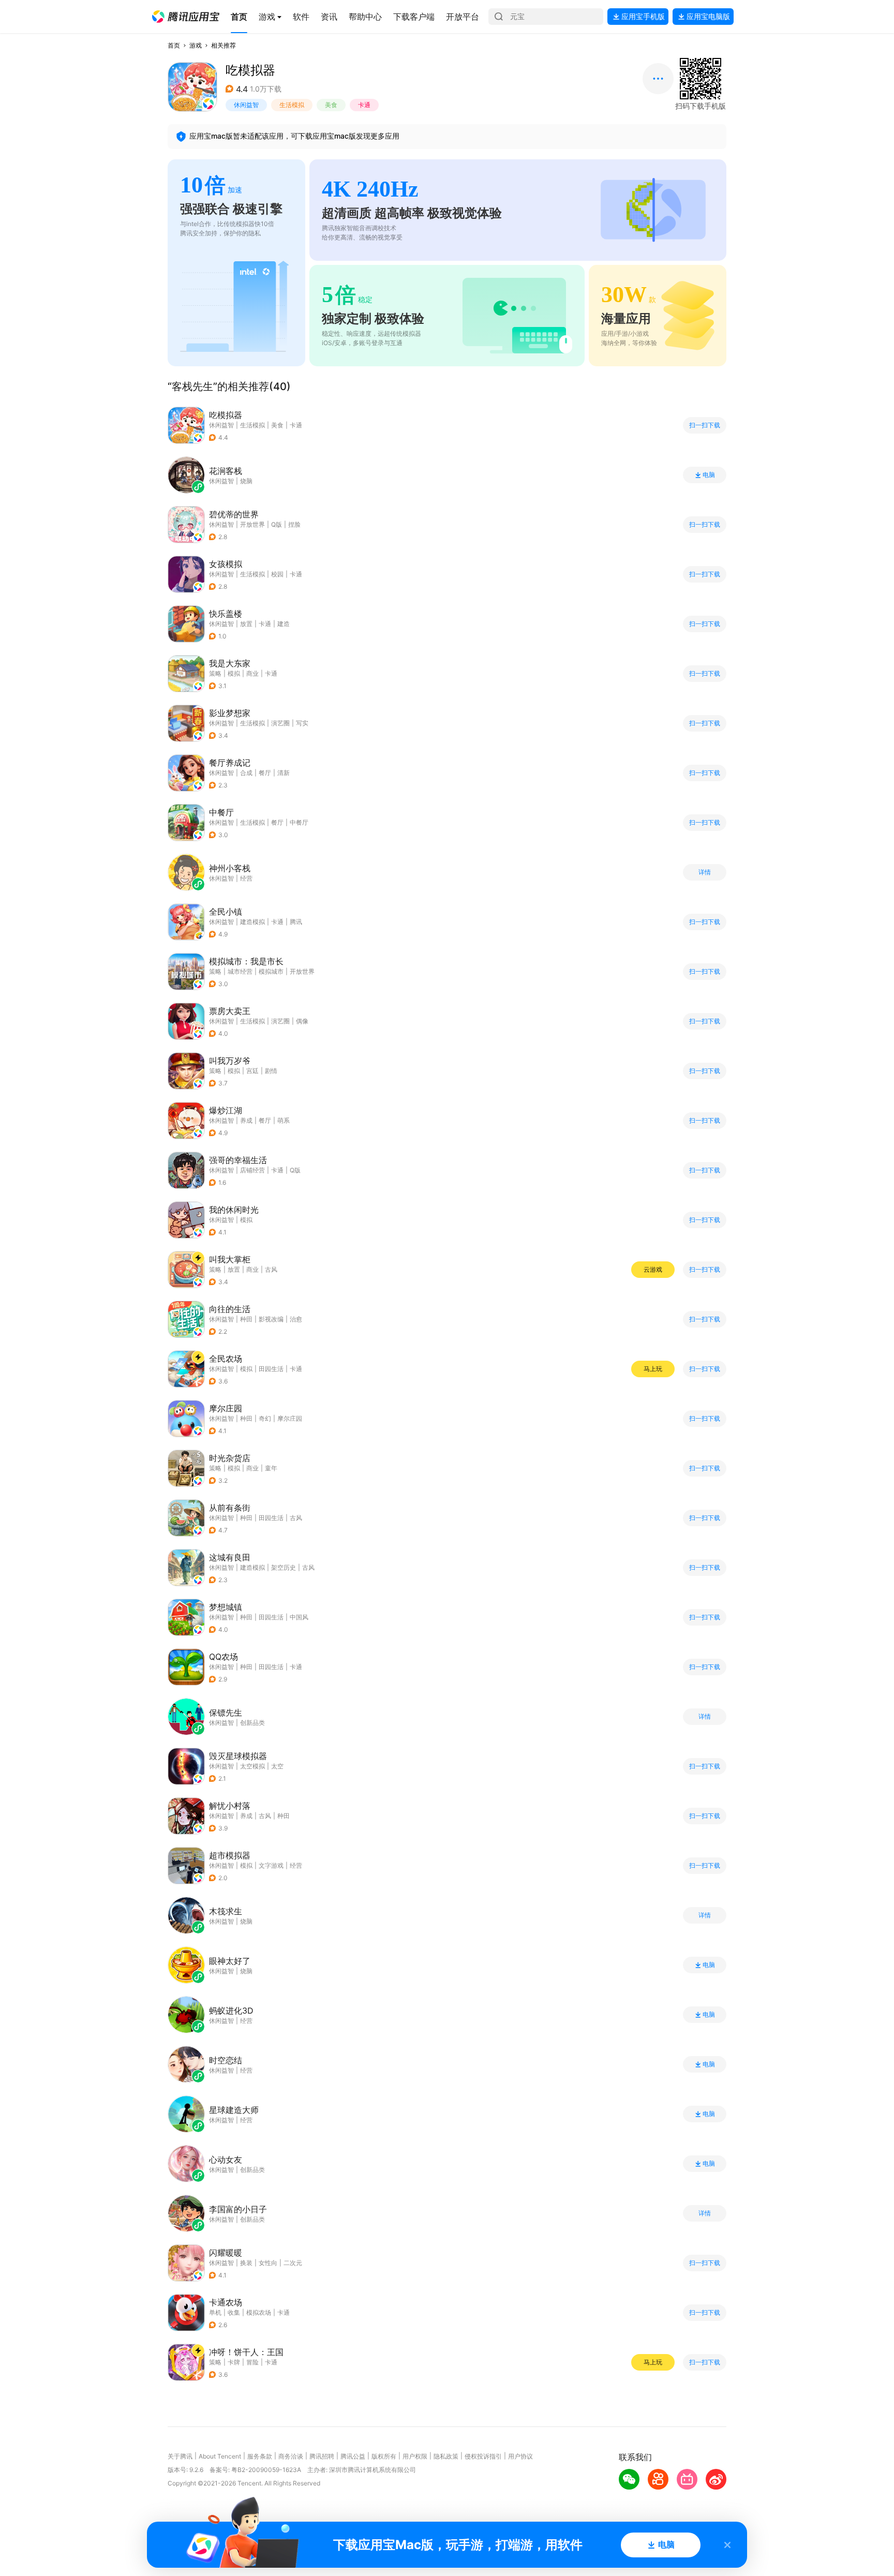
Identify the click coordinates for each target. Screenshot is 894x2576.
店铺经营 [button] (252, 1170)
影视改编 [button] (271, 1319)
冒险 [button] (252, 2362)
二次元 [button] (293, 2263)
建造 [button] (284, 624)
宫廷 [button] (252, 1071)
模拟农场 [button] (259, 2312)
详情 (705, 872)
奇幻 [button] (265, 1418)
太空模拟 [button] (252, 1766)
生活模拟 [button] (292, 105)
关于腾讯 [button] (180, 2456)
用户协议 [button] (520, 2456)
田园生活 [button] (271, 1369)
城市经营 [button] (240, 971)
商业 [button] (252, 673)
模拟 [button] (234, 673)
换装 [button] (246, 2263)
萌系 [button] (284, 1120)
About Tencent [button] (220, 2456)
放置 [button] (246, 624)
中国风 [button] (299, 1617)
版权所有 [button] (384, 2456)
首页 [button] (174, 45)
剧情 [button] (271, 1071)
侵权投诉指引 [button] (483, 2456)
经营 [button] (296, 1865)
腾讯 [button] (296, 922)
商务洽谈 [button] (291, 2456)
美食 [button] (331, 105)
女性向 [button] (268, 2263)
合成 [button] (246, 773)
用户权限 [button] (415, 2456)
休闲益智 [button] (246, 105)
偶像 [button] (302, 1021)
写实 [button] (302, 723)
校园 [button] (277, 574)
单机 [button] (215, 2312)
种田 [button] (246, 1319)
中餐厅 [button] (299, 822)
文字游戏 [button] (271, 1865)
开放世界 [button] (252, 524)
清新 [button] (284, 773)
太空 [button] (277, 1766)
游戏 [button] (196, 45)
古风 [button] (271, 1269)
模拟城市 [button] (271, 971)
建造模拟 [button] (252, 922)
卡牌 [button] (234, 2362)
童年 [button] (271, 1468)
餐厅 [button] (265, 773)
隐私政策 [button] (446, 2456)
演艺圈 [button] (280, 723)
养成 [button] (246, 1120)
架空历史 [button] (284, 1567)
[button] (186, 17)
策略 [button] (215, 673)
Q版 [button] (277, 524)
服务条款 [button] (260, 2456)
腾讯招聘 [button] (322, 2456)
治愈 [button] (296, 1319)
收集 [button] (234, 2312)
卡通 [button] (364, 105)
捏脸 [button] (294, 524)
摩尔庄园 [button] (290, 1418)
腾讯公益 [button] (353, 2456)
